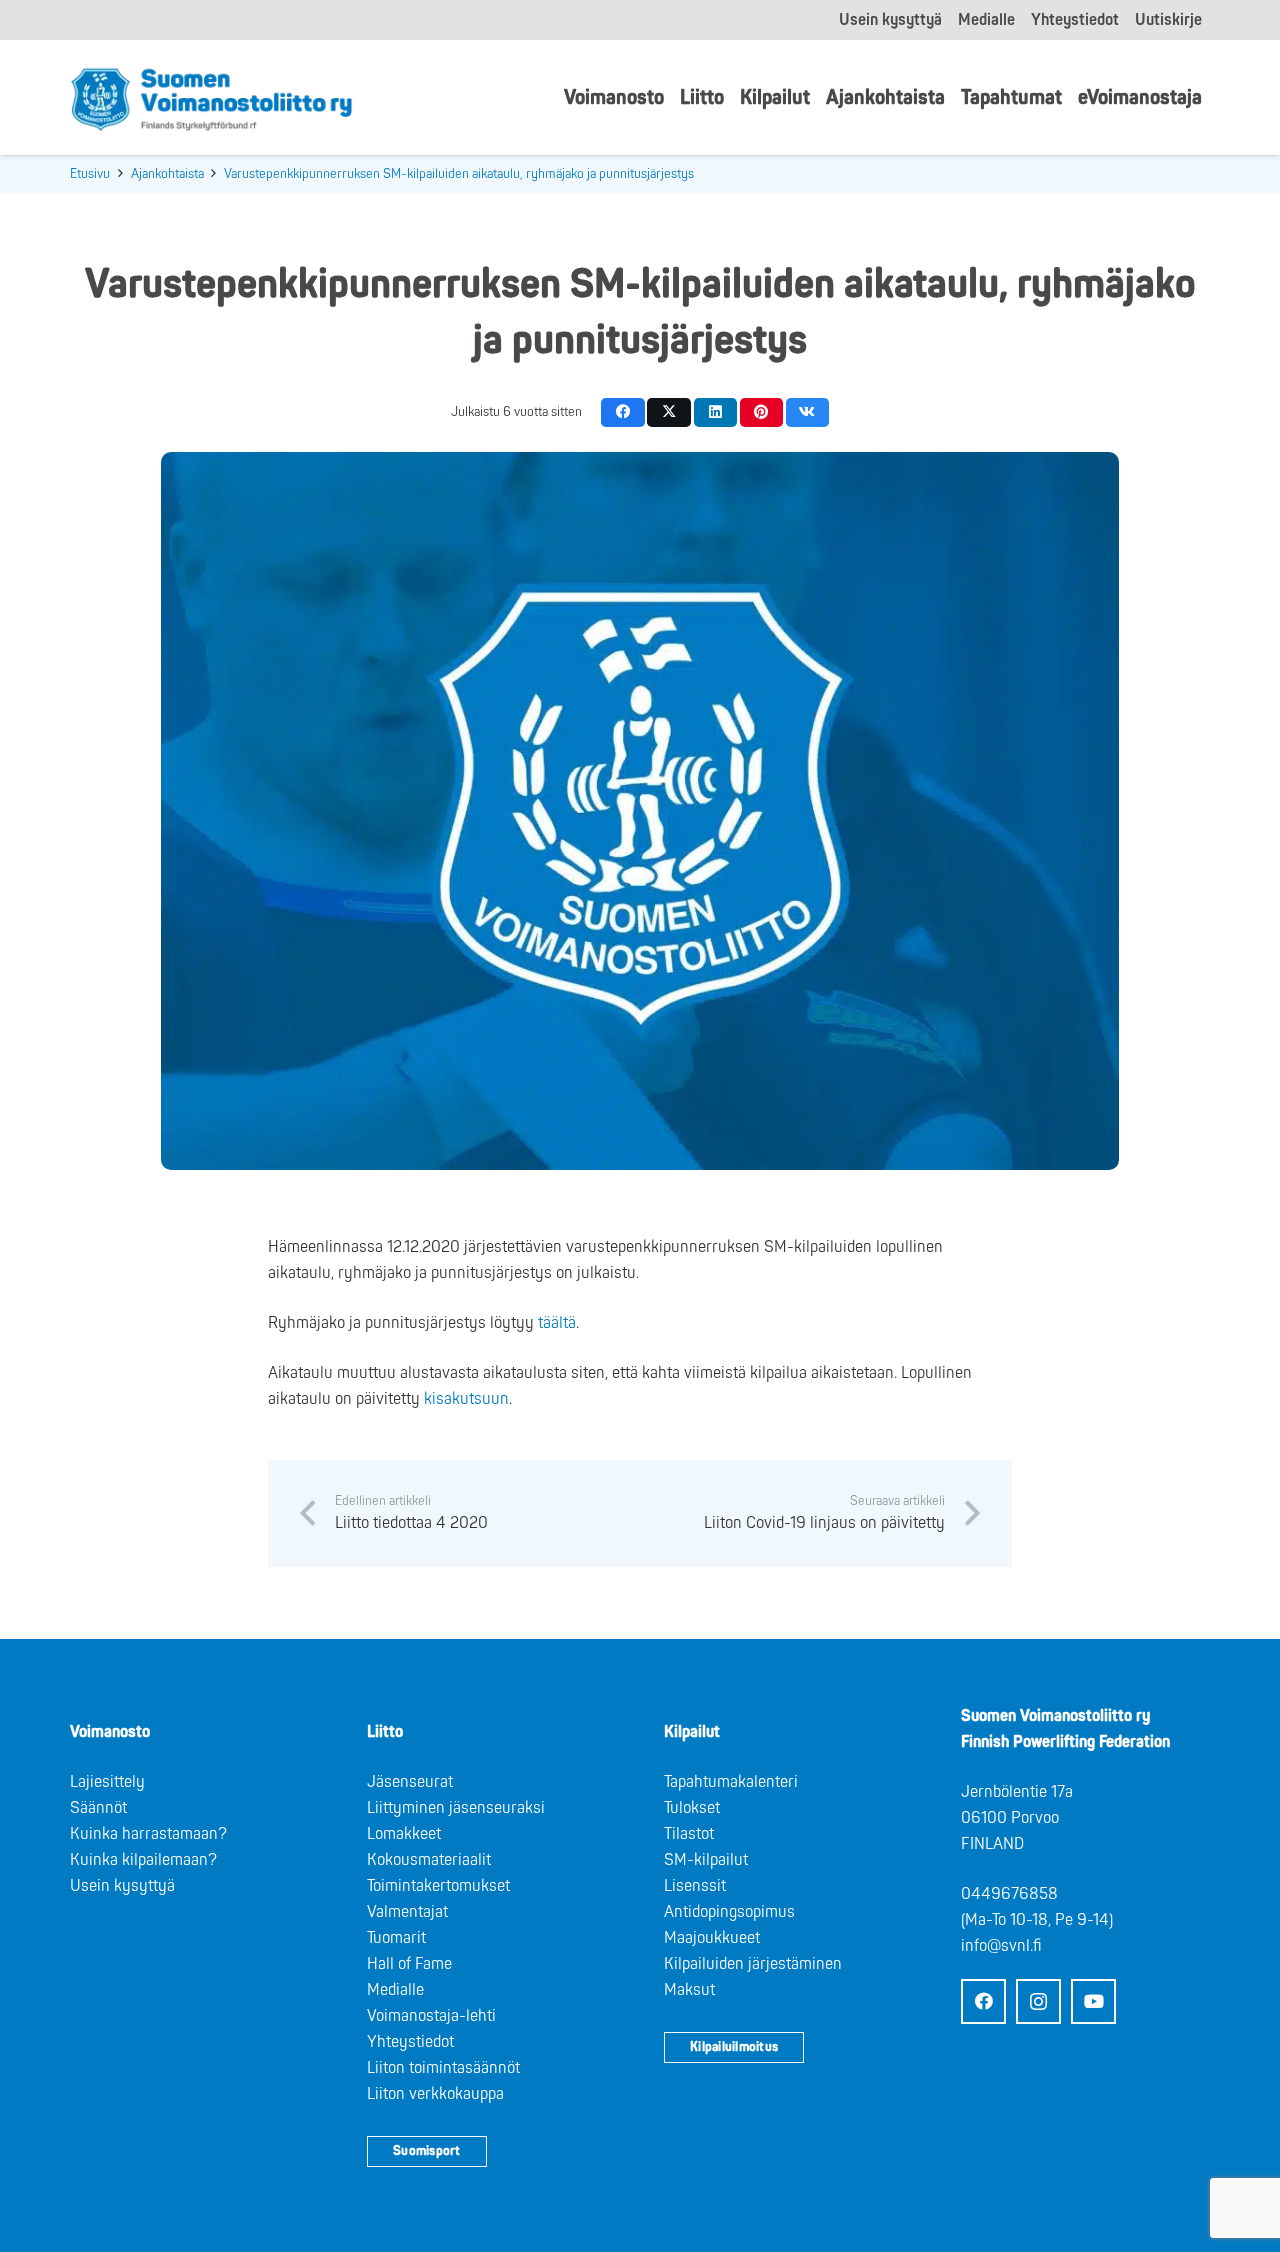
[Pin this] (761, 412)
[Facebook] (983, 2001)
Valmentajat (407, 1912)
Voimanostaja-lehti (431, 2016)
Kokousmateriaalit (429, 1860)
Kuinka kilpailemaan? (143, 1860)
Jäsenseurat (410, 1782)
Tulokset (692, 1808)
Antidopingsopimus (729, 1912)
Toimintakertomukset (438, 1886)
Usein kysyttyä (122, 1886)
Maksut (689, 1990)
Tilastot (689, 1834)
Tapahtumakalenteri (731, 1782)
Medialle (395, 1990)
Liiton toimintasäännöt (443, 2068)
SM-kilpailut (706, 1860)
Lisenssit (695, 1886)
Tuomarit (396, 1938)
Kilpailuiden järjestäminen (753, 1964)
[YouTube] (1093, 2001)
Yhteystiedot (410, 2042)
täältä (557, 1323)
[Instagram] (1038, 2001)
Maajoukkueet (712, 1938)
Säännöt (98, 1808)
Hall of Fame (409, 1964)
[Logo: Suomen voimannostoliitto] (211, 98)
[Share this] (622, 412)
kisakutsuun (466, 1399)
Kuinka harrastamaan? (148, 1834)
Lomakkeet (404, 1834)
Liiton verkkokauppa (435, 2094)
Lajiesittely (107, 1782)
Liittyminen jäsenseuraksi (456, 1808)
